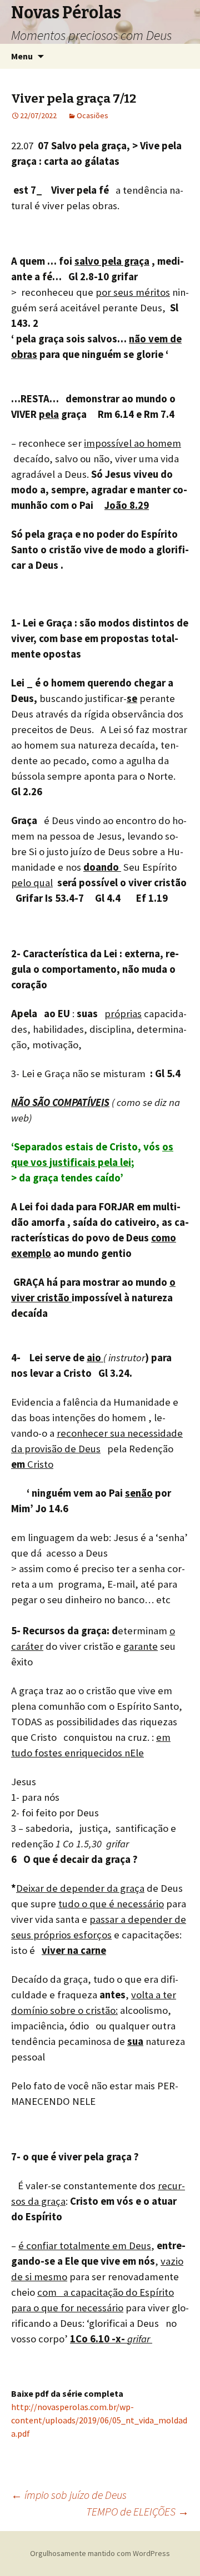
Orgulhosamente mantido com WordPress (100, 2553)
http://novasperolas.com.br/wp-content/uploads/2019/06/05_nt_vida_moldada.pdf (99, 2420)
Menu (22, 56)
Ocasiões (92, 115)
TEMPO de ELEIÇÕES (137, 2511)
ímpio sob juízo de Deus (69, 2495)
